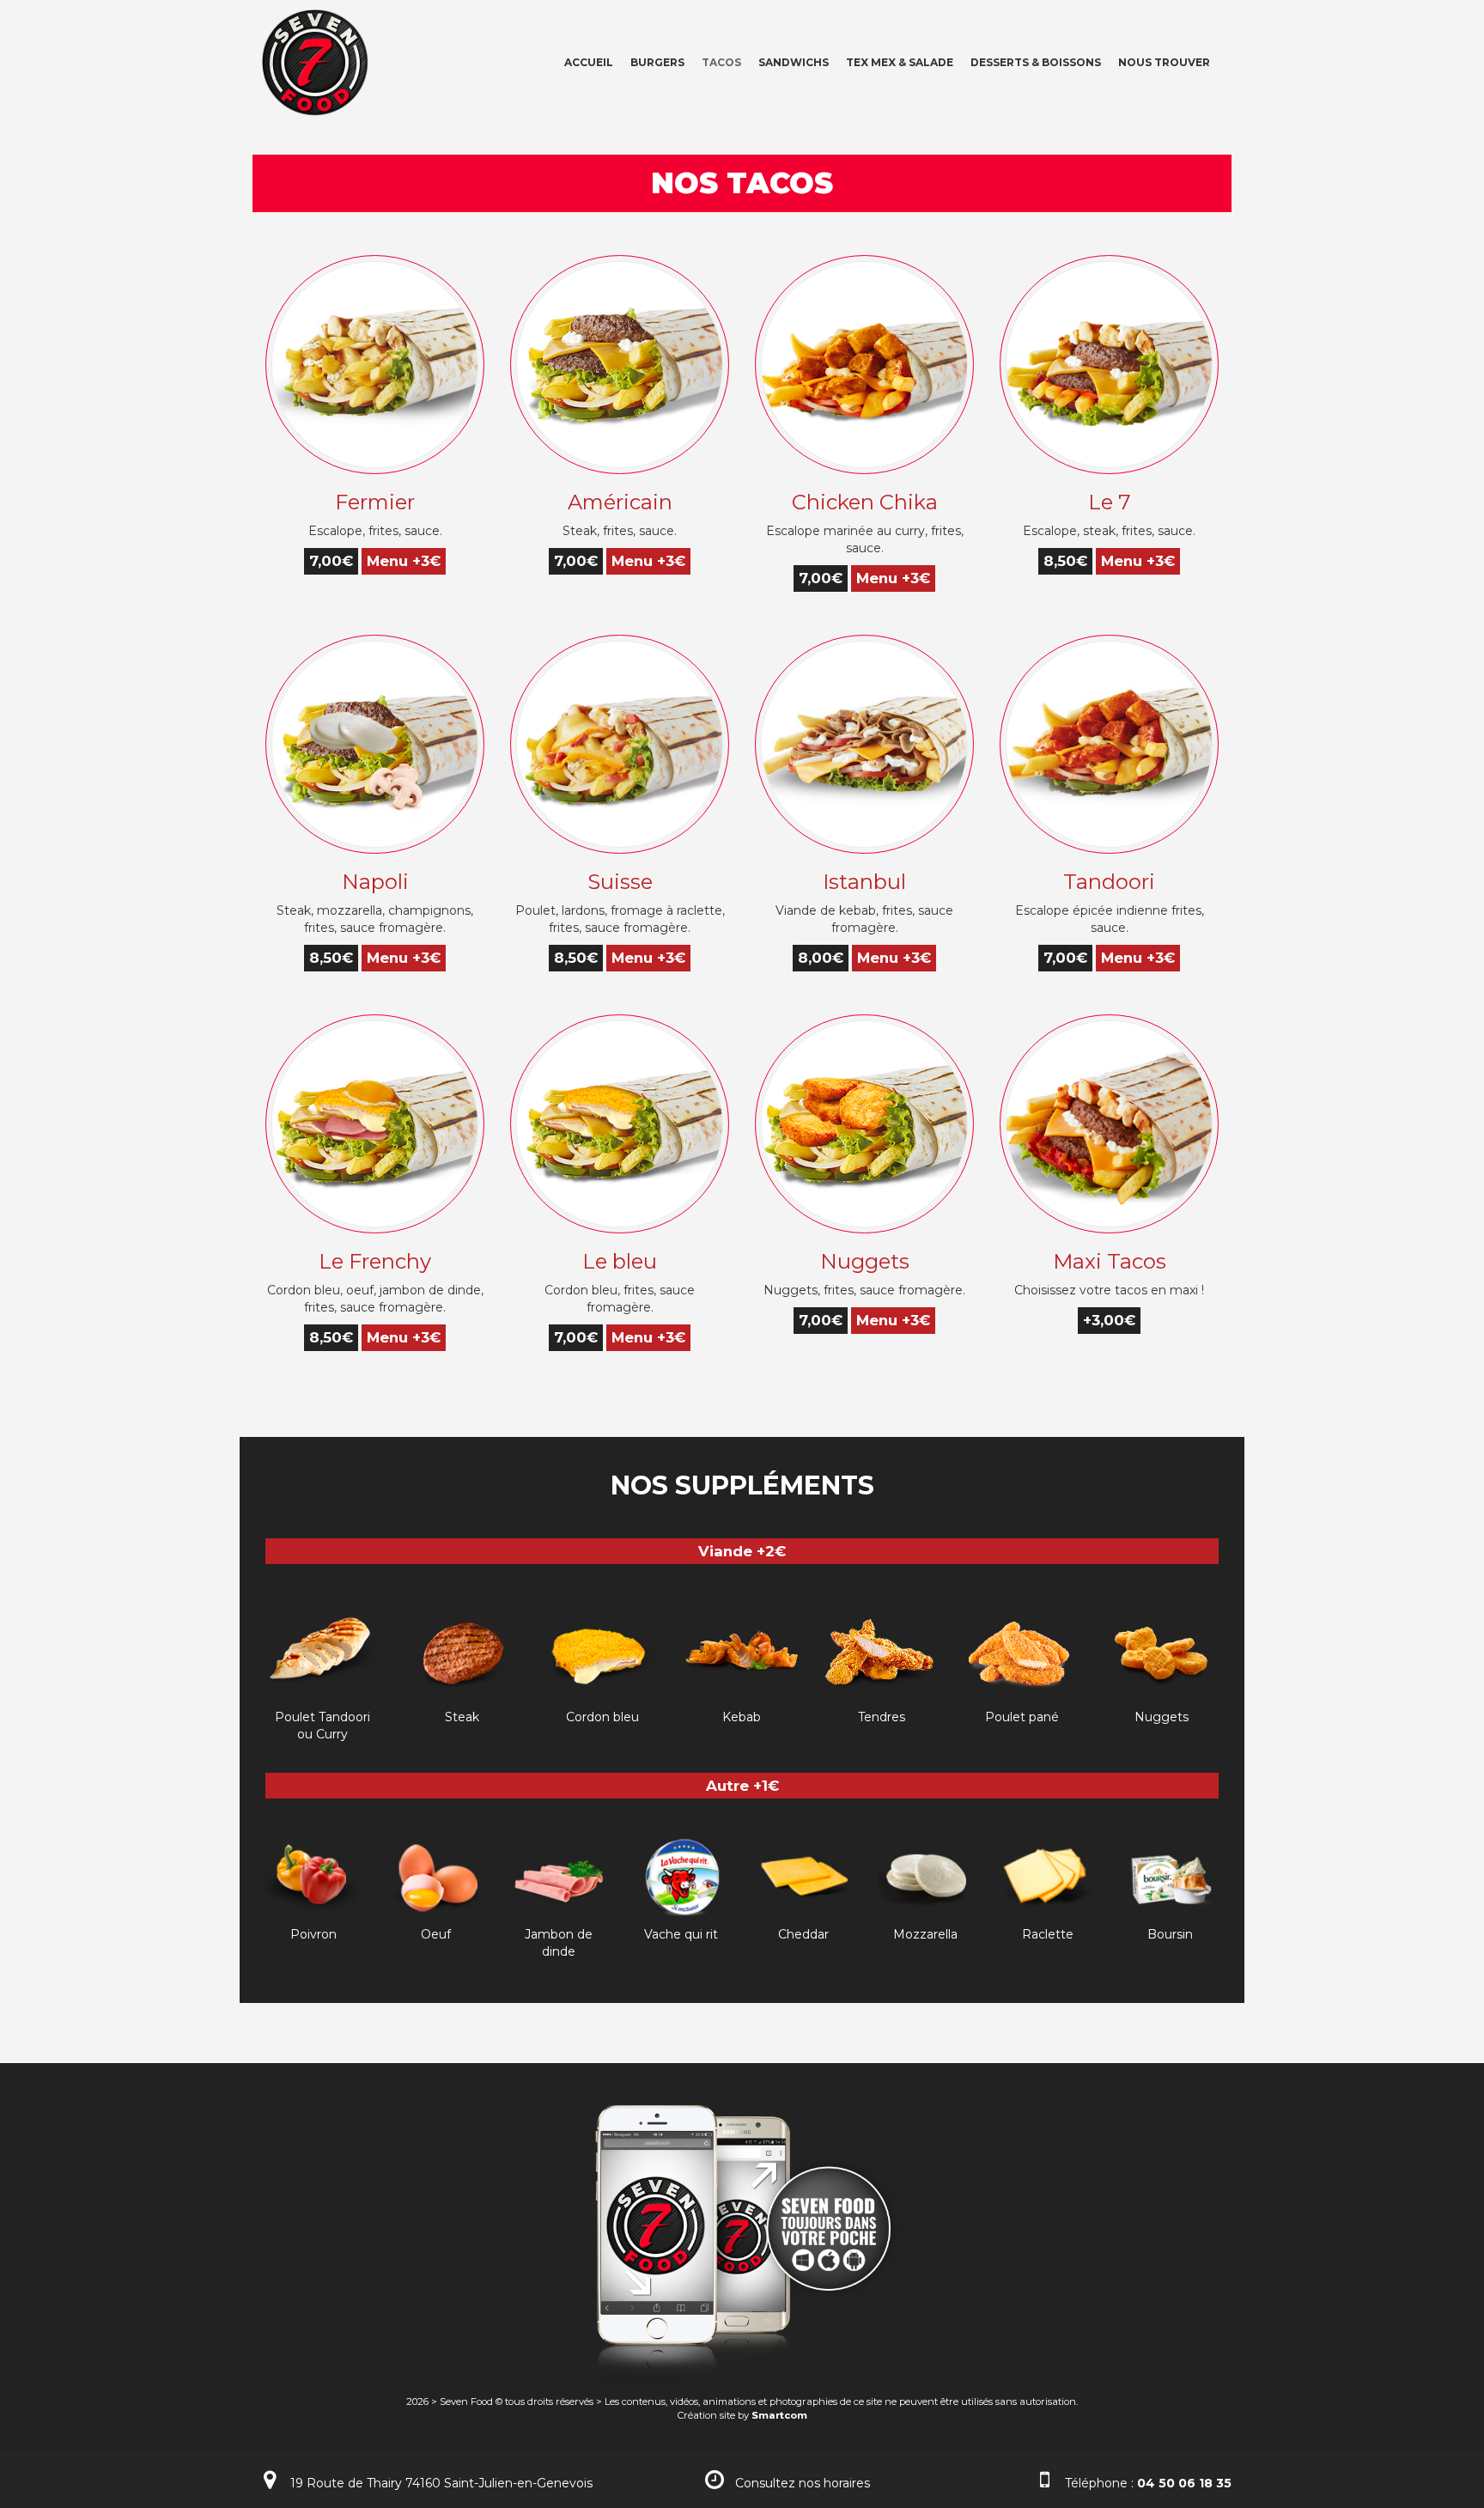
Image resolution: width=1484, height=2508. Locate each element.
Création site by (742, 2415)
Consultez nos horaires (803, 2483)
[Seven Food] (308, 61)
